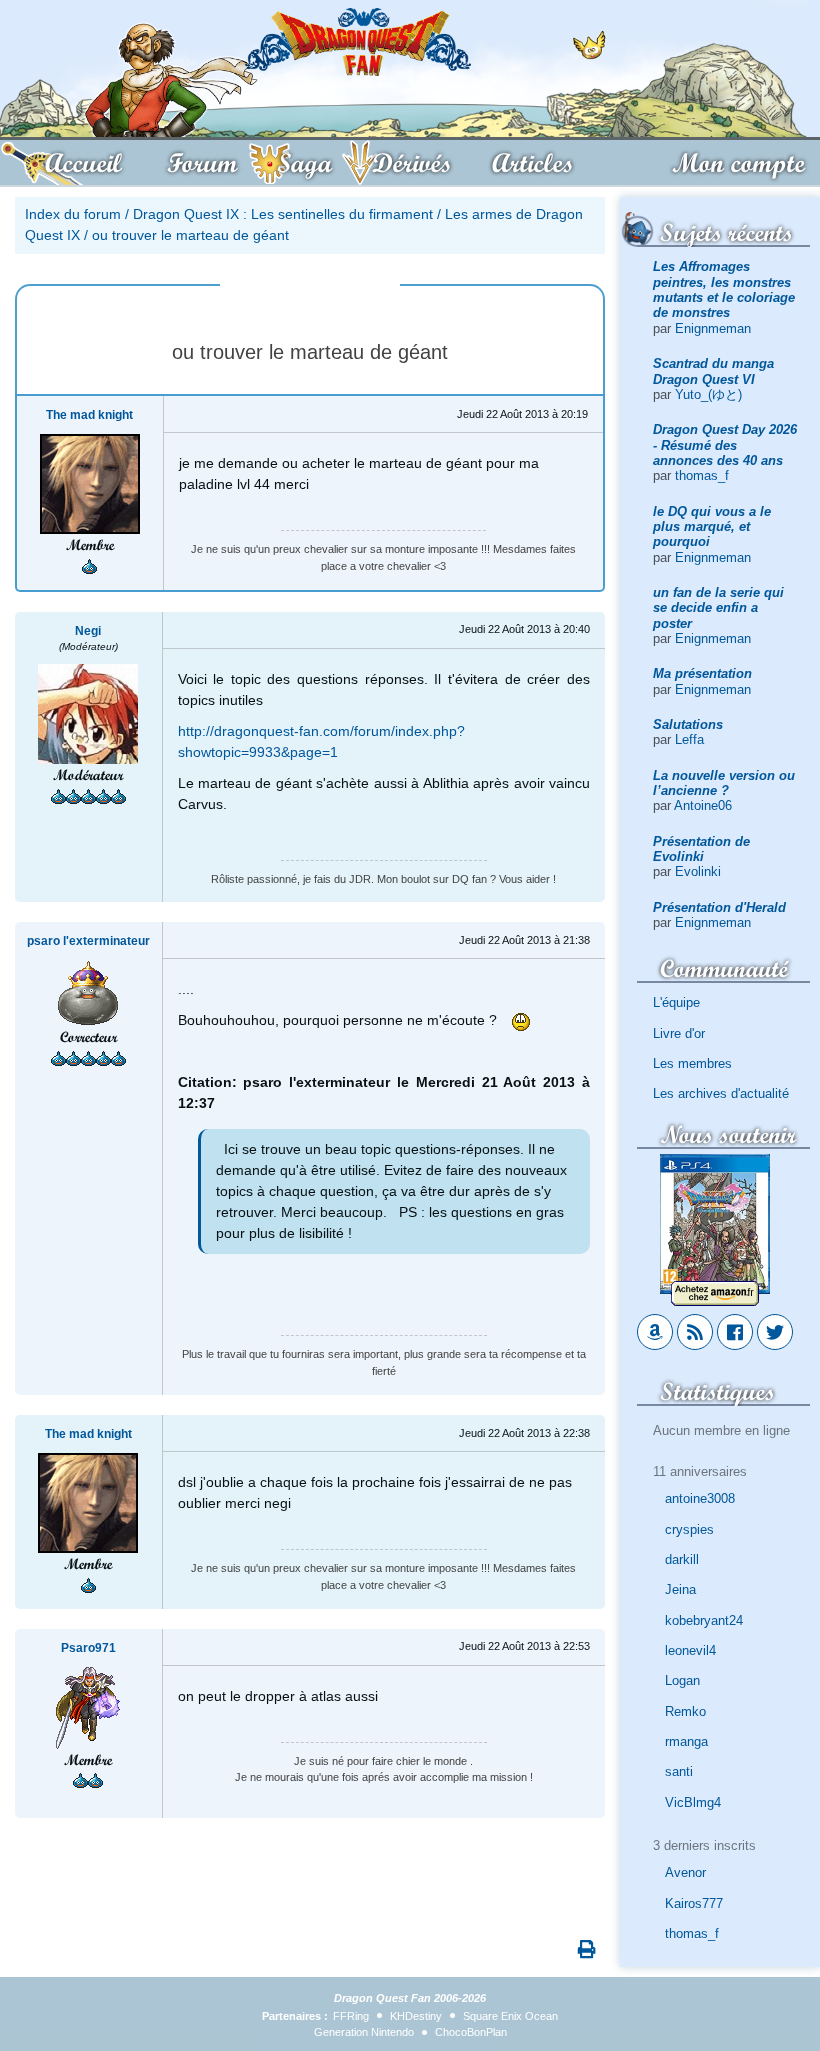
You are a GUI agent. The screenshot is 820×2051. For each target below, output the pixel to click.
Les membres (692, 1063)
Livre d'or (679, 1033)
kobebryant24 (704, 1620)
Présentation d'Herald (719, 907)
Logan (682, 1680)
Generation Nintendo (364, 2032)
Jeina (680, 1589)
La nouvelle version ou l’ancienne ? (724, 783)
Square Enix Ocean (510, 2016)
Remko (685, 1711)
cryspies (689, 1529)
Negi (88, 631)
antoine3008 (700, 1498)
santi (679, 1771)
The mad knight (89, 415)
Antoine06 (703, 805)
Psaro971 (88, 1648)
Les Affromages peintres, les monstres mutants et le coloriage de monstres (724, 289)
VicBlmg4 (693, 1802)
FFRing (351, 2016)
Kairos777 (694, 1903)
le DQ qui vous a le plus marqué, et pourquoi (712, 527)
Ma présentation (702, 673)
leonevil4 (690, 1650)
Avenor (685, 1872)
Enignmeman (713, 328)
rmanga (686, 1741)
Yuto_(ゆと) (708, 394)
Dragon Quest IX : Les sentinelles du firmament (283, 214)
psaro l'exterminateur (88, 941)
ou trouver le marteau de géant (190, 235)
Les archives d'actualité (721, 1093)
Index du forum (73, 214)
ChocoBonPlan (471, 2032)
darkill (682, 1559)
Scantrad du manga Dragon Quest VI (713, 371)
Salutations (688, 724)
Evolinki (698, 871)
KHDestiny (416, 2016)
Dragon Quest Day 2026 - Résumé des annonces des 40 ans (725, 445)
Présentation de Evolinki (701, 849)
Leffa (689, 739)
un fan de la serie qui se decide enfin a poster (718, 608)
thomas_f (702, 475)
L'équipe (676, 1002)
